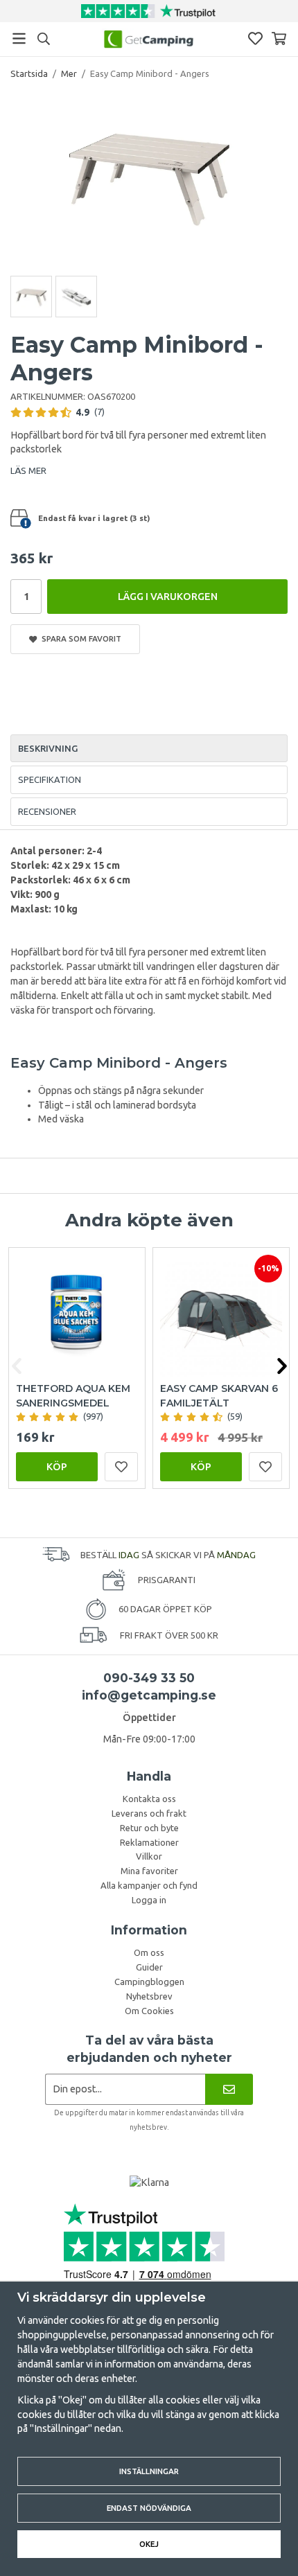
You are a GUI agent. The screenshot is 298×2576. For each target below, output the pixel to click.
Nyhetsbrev (149, 1996)
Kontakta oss (149, 1799)
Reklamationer (149, 1842)
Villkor (149, 1856)
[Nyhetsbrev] (229, 2089)
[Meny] (19, 38)
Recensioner (47, 811)
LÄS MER (28, 470)
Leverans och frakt (149, 1813)
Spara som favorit (79, 638)
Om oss (149, 1952)
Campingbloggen (149, 1982)
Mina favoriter (149, 1871)
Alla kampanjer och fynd (149, 1885)
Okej (149, 2544)
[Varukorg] (279, 38)
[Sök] (43, 39)
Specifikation (50, 779)
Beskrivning (48, 748)
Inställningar (149, 2471)
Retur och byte (149, 1828)
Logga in (149, 1900)
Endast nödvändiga (149, 2508)
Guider (149, 1967)
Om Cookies (149, 2011)
